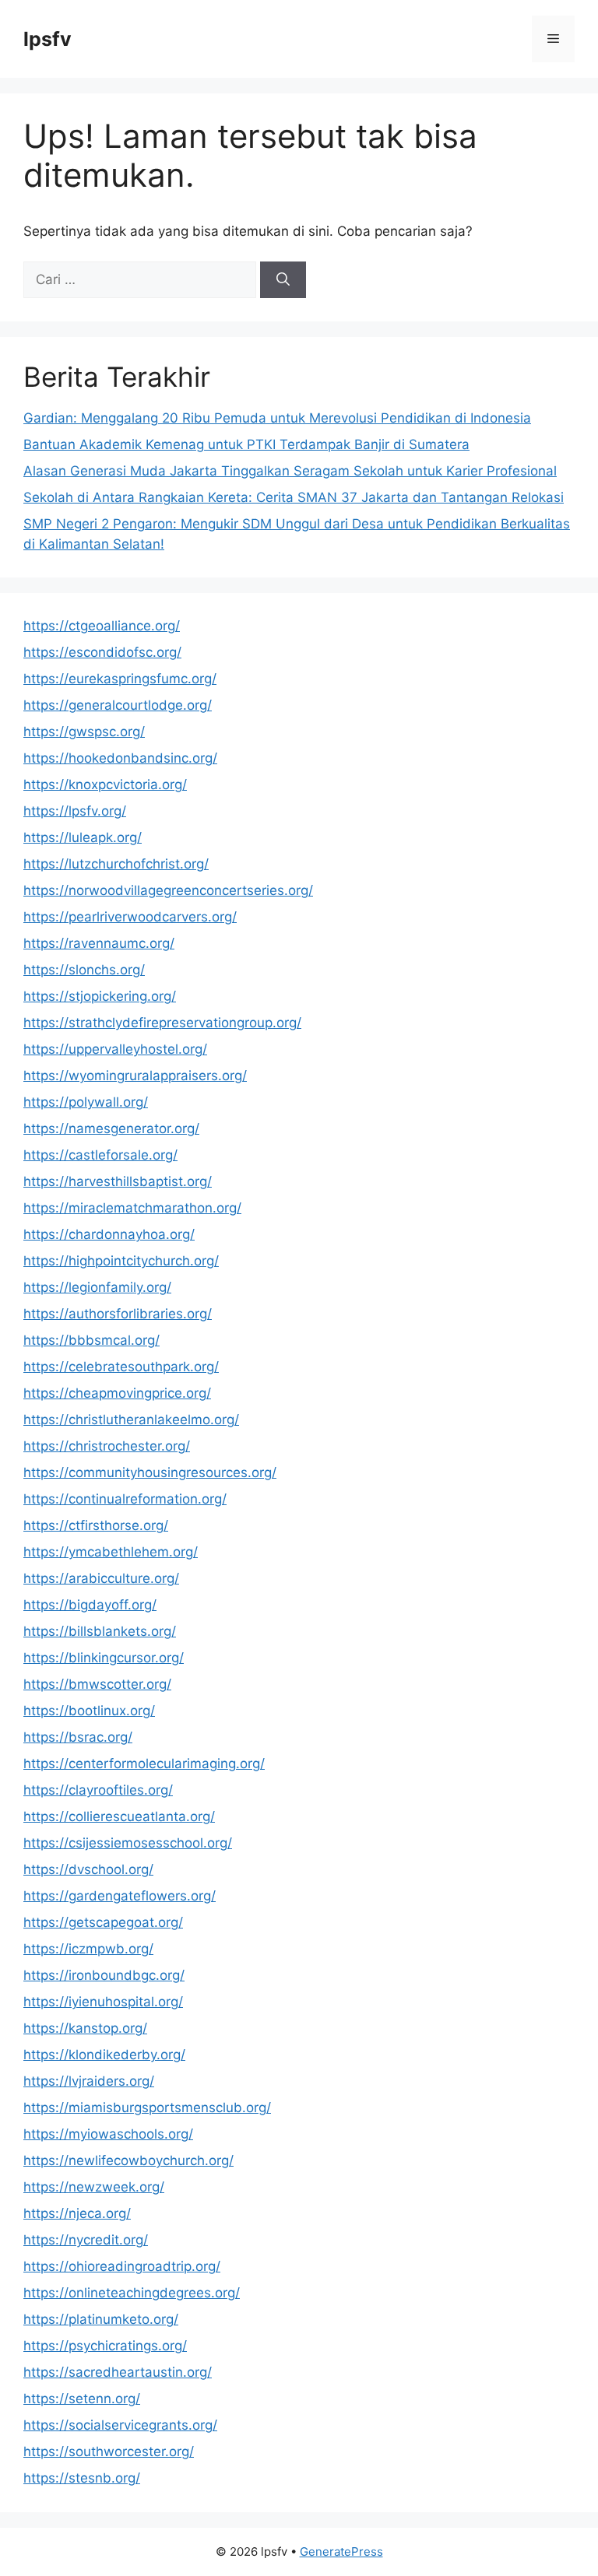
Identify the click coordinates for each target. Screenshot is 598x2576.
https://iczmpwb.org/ (88, 1949)
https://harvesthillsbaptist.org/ (118, 1181)
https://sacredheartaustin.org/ (118, 2372)
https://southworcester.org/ (109, 2451)
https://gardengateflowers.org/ (120, 1896)
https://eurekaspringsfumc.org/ (120, 679)
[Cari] (283, 280)
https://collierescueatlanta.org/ (119, 1816)
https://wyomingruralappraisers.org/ (135, 1076)
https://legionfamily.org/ (97, 1287)
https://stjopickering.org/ (100, 996)
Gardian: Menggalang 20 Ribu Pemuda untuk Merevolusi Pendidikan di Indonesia (277, 418)
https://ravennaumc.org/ (99, 943)
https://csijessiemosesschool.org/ (128, 1843)
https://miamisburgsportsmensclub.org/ (147, 2107)
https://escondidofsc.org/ (102, 652)
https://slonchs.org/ (84, 970)
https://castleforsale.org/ (100, 1155)
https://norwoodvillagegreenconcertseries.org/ (168, 890)
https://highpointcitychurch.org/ (121, 1261)
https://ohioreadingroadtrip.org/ (122, 2266)
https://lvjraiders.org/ (89, 2081)
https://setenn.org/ (82, 2399)
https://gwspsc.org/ (84, 732)
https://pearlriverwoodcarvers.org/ (130, 917)
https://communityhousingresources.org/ (150, 1472)
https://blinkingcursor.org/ (104, 1658)
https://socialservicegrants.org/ (120, 2425)
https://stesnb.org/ (82, 2478)
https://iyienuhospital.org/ (103, 2002)
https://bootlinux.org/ (89, 1711)
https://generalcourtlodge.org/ (118, 705)
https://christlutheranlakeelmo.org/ (131, 1420)
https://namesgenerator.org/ (111, 1128)
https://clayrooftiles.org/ (98, 1790)
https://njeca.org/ (77, 2213)
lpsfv (47, 39)
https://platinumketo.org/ (101, 2319)
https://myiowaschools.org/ (108, 2134)
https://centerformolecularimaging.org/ (144, 1764)
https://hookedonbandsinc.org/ (120, 758)
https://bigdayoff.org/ (90, 1605)
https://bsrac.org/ (78, 1737)
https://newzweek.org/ (94, 2187)
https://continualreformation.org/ (125, 1499)
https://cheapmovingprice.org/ (117, 1393)
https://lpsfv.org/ (75, 811)
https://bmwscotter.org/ (97, 1684)
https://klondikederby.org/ (104, 2055)
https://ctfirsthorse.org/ (96, 1525)
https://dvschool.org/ (88, 1869)
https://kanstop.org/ (85, 2028)
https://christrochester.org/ (107, 1446)
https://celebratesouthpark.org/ (121, 1367)
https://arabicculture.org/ (101, 1578)
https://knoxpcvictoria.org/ (105, 784)
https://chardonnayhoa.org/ (109, 1234)
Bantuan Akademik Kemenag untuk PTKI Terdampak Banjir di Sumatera (246, 444)
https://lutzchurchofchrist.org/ (116, 864)
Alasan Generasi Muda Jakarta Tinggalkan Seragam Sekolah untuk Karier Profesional (290, 471)
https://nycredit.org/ (86, 2240)
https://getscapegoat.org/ (103, 1922)
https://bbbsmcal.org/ (91, 1340)
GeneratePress (341, 2551)
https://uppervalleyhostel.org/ (115, 1049)
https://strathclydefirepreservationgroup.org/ (162, 1023)
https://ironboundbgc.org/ (104, 1975)
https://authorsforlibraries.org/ (118, 1314)
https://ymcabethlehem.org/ (111, 1552)
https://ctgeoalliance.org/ (102, 626)
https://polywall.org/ (86, 1102)
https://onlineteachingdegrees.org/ (132, 2293)
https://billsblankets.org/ (100, 1631)
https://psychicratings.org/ (105, 2346)
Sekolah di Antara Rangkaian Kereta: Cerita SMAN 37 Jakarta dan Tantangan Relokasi (294, 497)
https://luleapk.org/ (83, 837)
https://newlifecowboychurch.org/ (128, 2160)
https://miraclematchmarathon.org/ (132, 1208)
